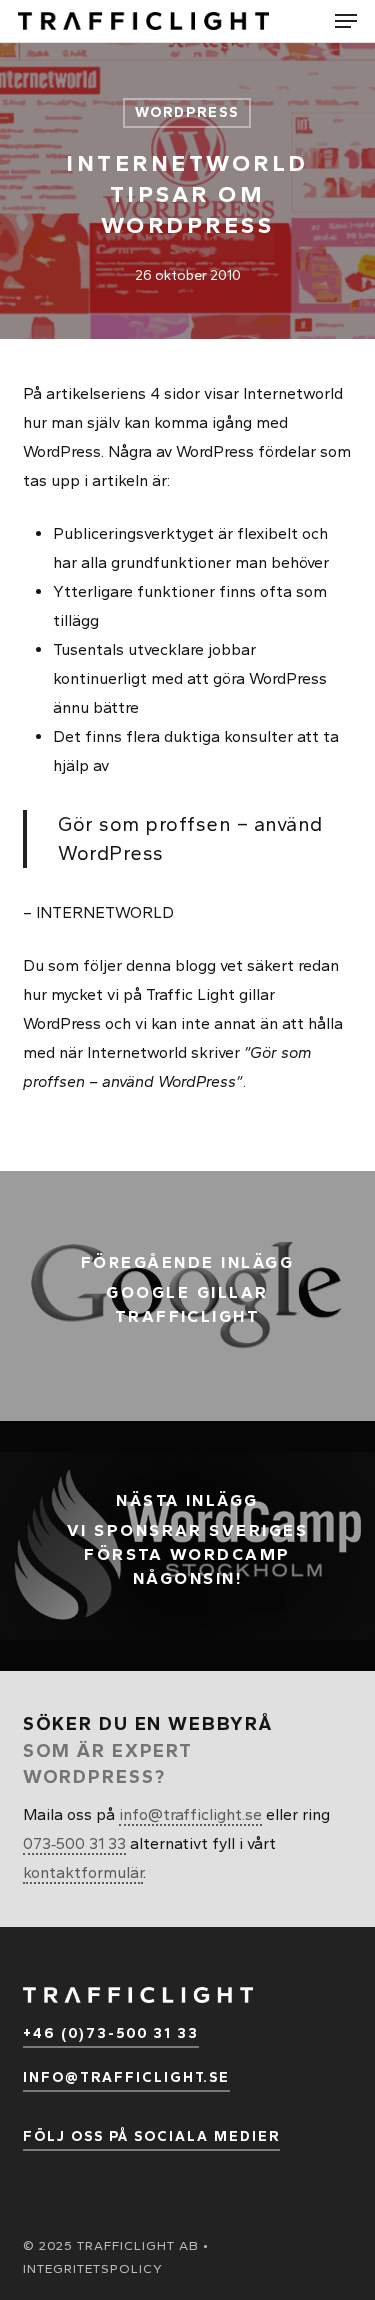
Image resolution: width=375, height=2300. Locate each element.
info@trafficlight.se (190, 1814)
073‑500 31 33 (74, 1843)
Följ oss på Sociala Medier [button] (151, 2136)
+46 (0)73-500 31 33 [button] (111, 2033)
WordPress (187, 112)
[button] (346, 21)
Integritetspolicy (93, 2268)
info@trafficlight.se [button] (126, 2077)
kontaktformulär (83, 1872)
